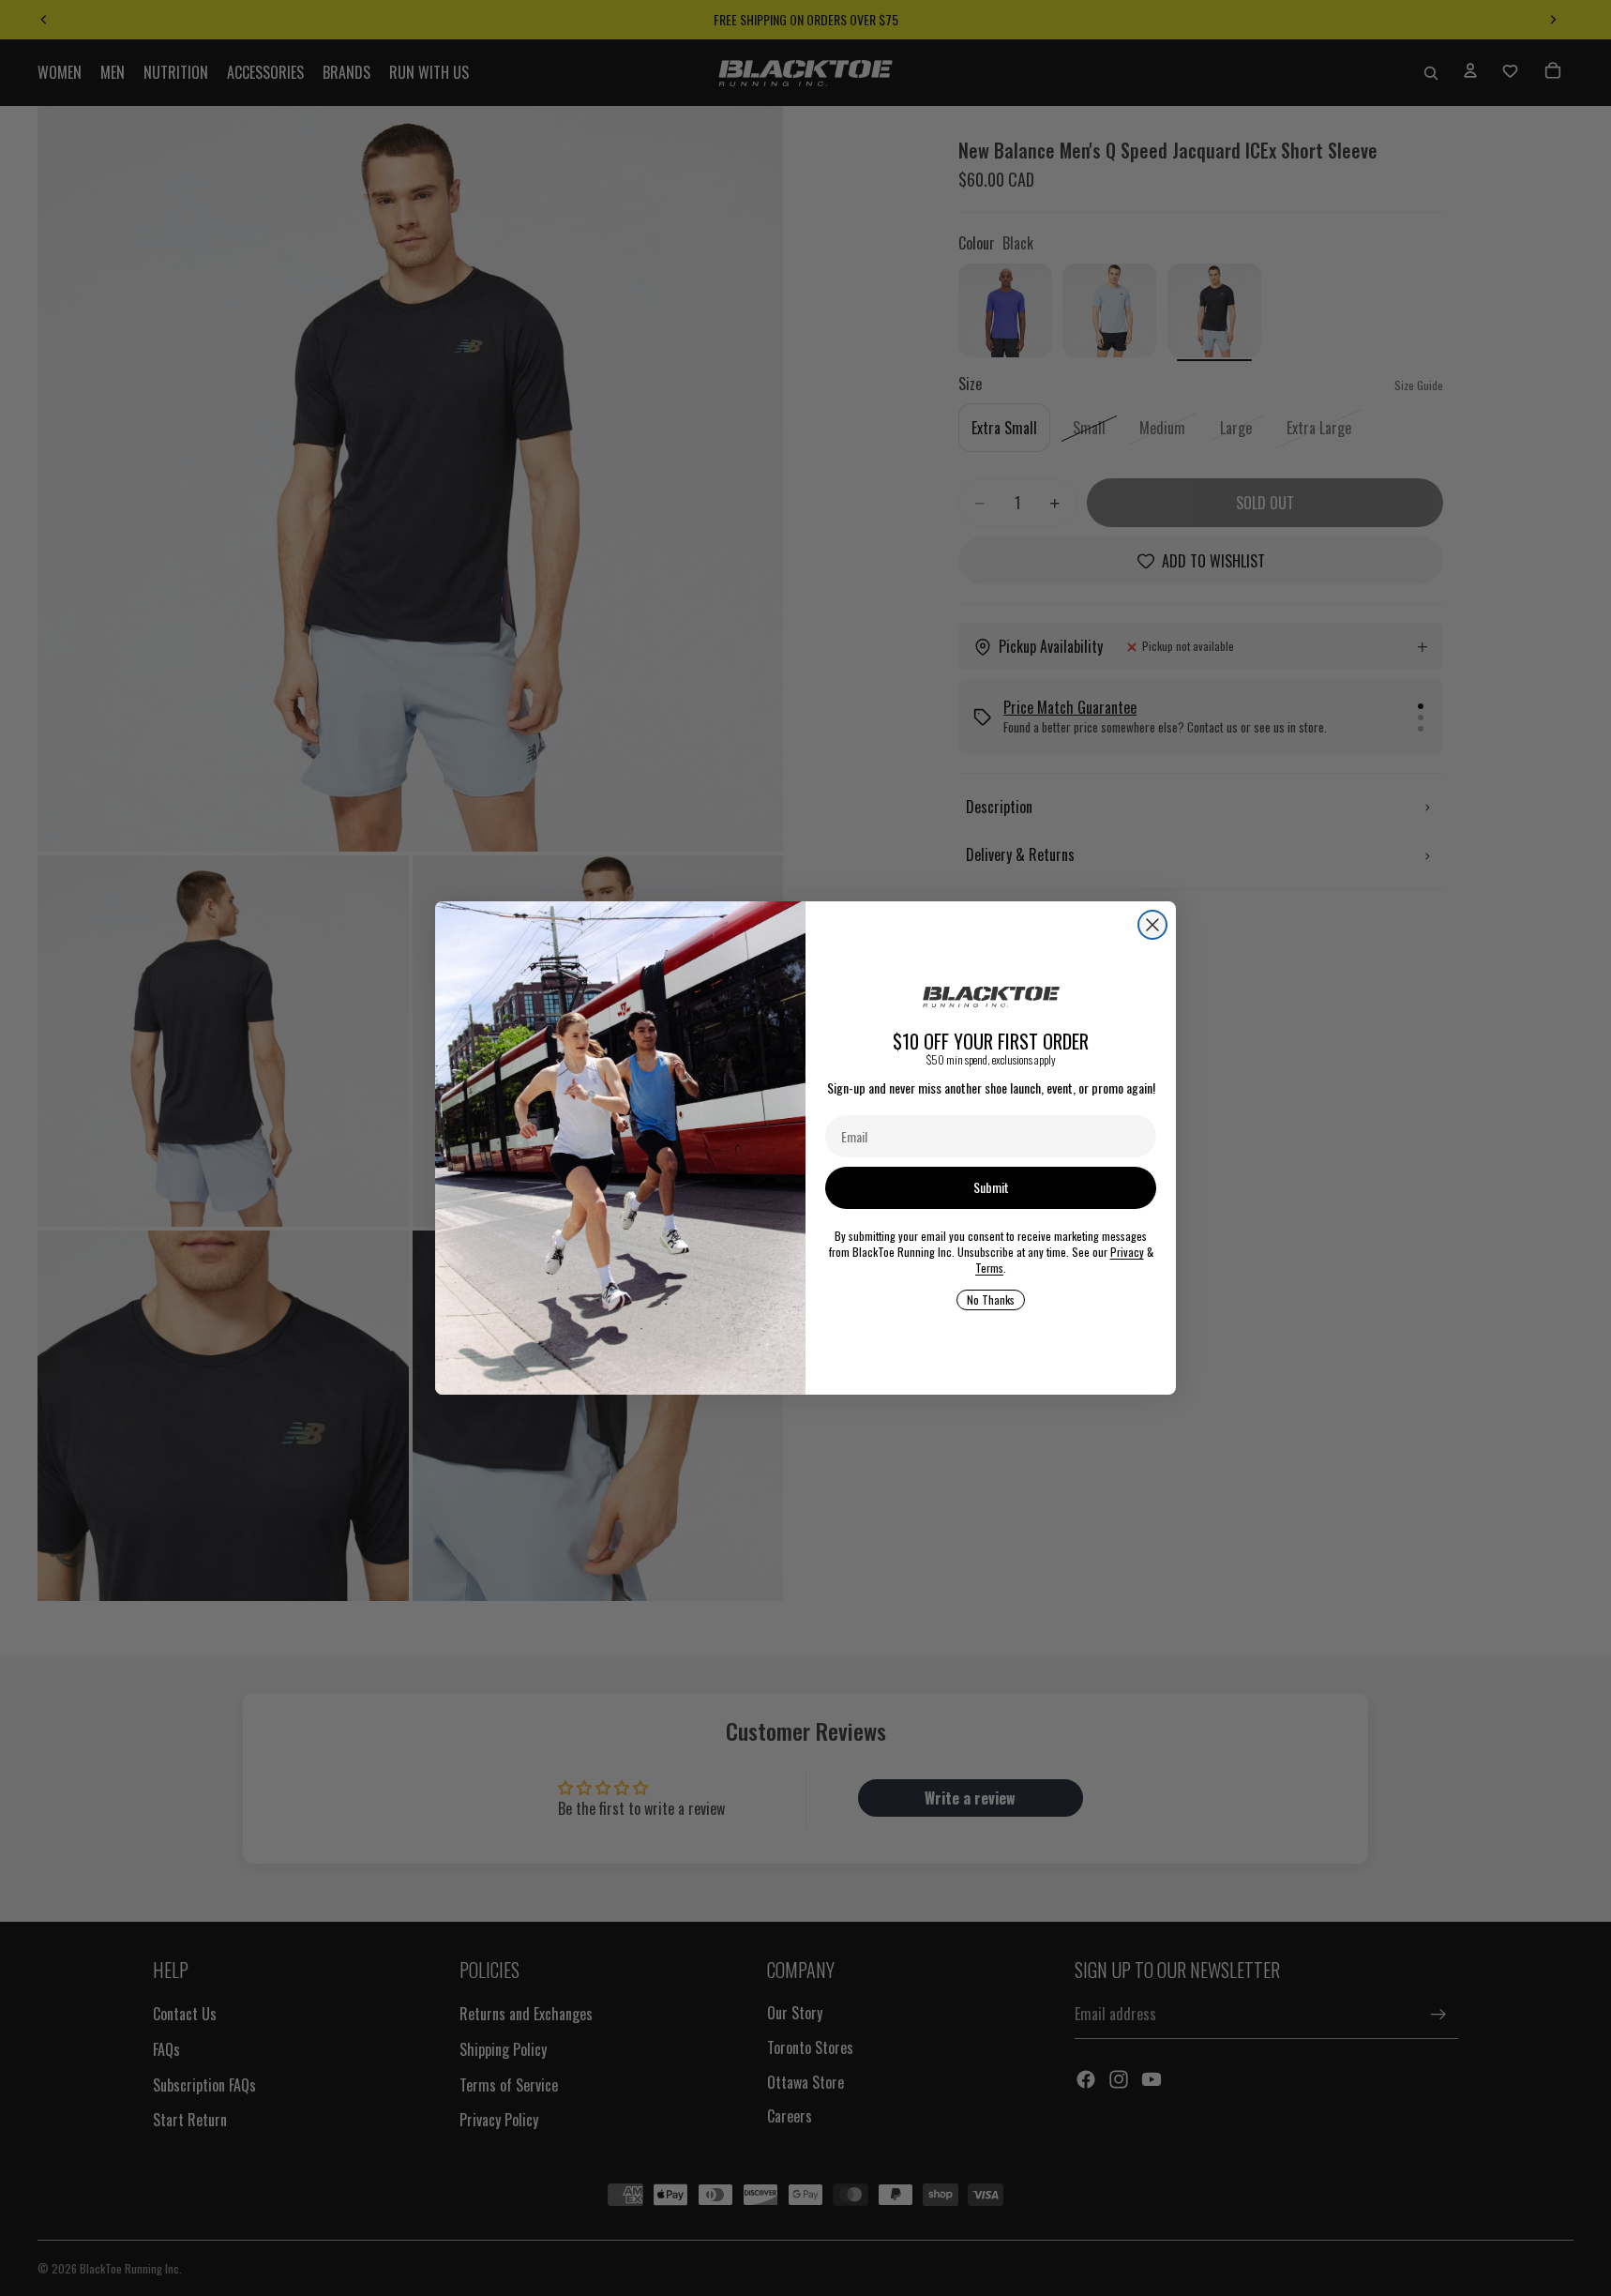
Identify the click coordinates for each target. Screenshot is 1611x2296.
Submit (991, 1187)
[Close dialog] (1152, 925)
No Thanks (991, 1299)
